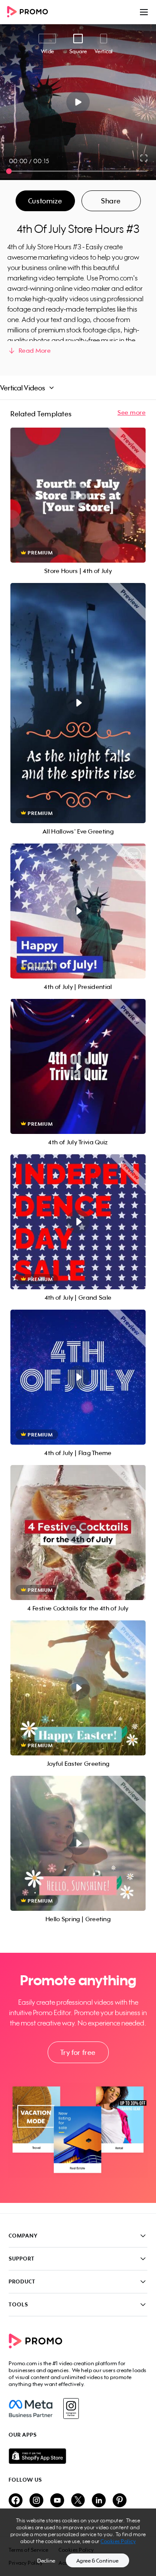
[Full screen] (144, 158)
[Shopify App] (78, 2456)
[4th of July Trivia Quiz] (78, 1066)
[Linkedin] (99, 2501)
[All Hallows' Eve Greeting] (78, 703)
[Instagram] (71, 2409)
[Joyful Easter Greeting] (78, 1688)
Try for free (78, 2052)
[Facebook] (31, 2409)
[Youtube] (57, 2501)
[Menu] (144, 12)
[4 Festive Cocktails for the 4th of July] (78, 1533)
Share (111, 201)
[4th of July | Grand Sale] (78, 1222)
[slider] (9, 171)
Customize (45, 201)
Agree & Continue (97, 2561)
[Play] (78, 102)
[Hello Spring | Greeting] (78, 1843)
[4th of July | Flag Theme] (78, 1377)
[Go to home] (30, 12)
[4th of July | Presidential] (78, 911)
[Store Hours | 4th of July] (78, 495)
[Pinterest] (120, 2501)
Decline (46, 2561)
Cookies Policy (118, 2541)
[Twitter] (78, 2501)
